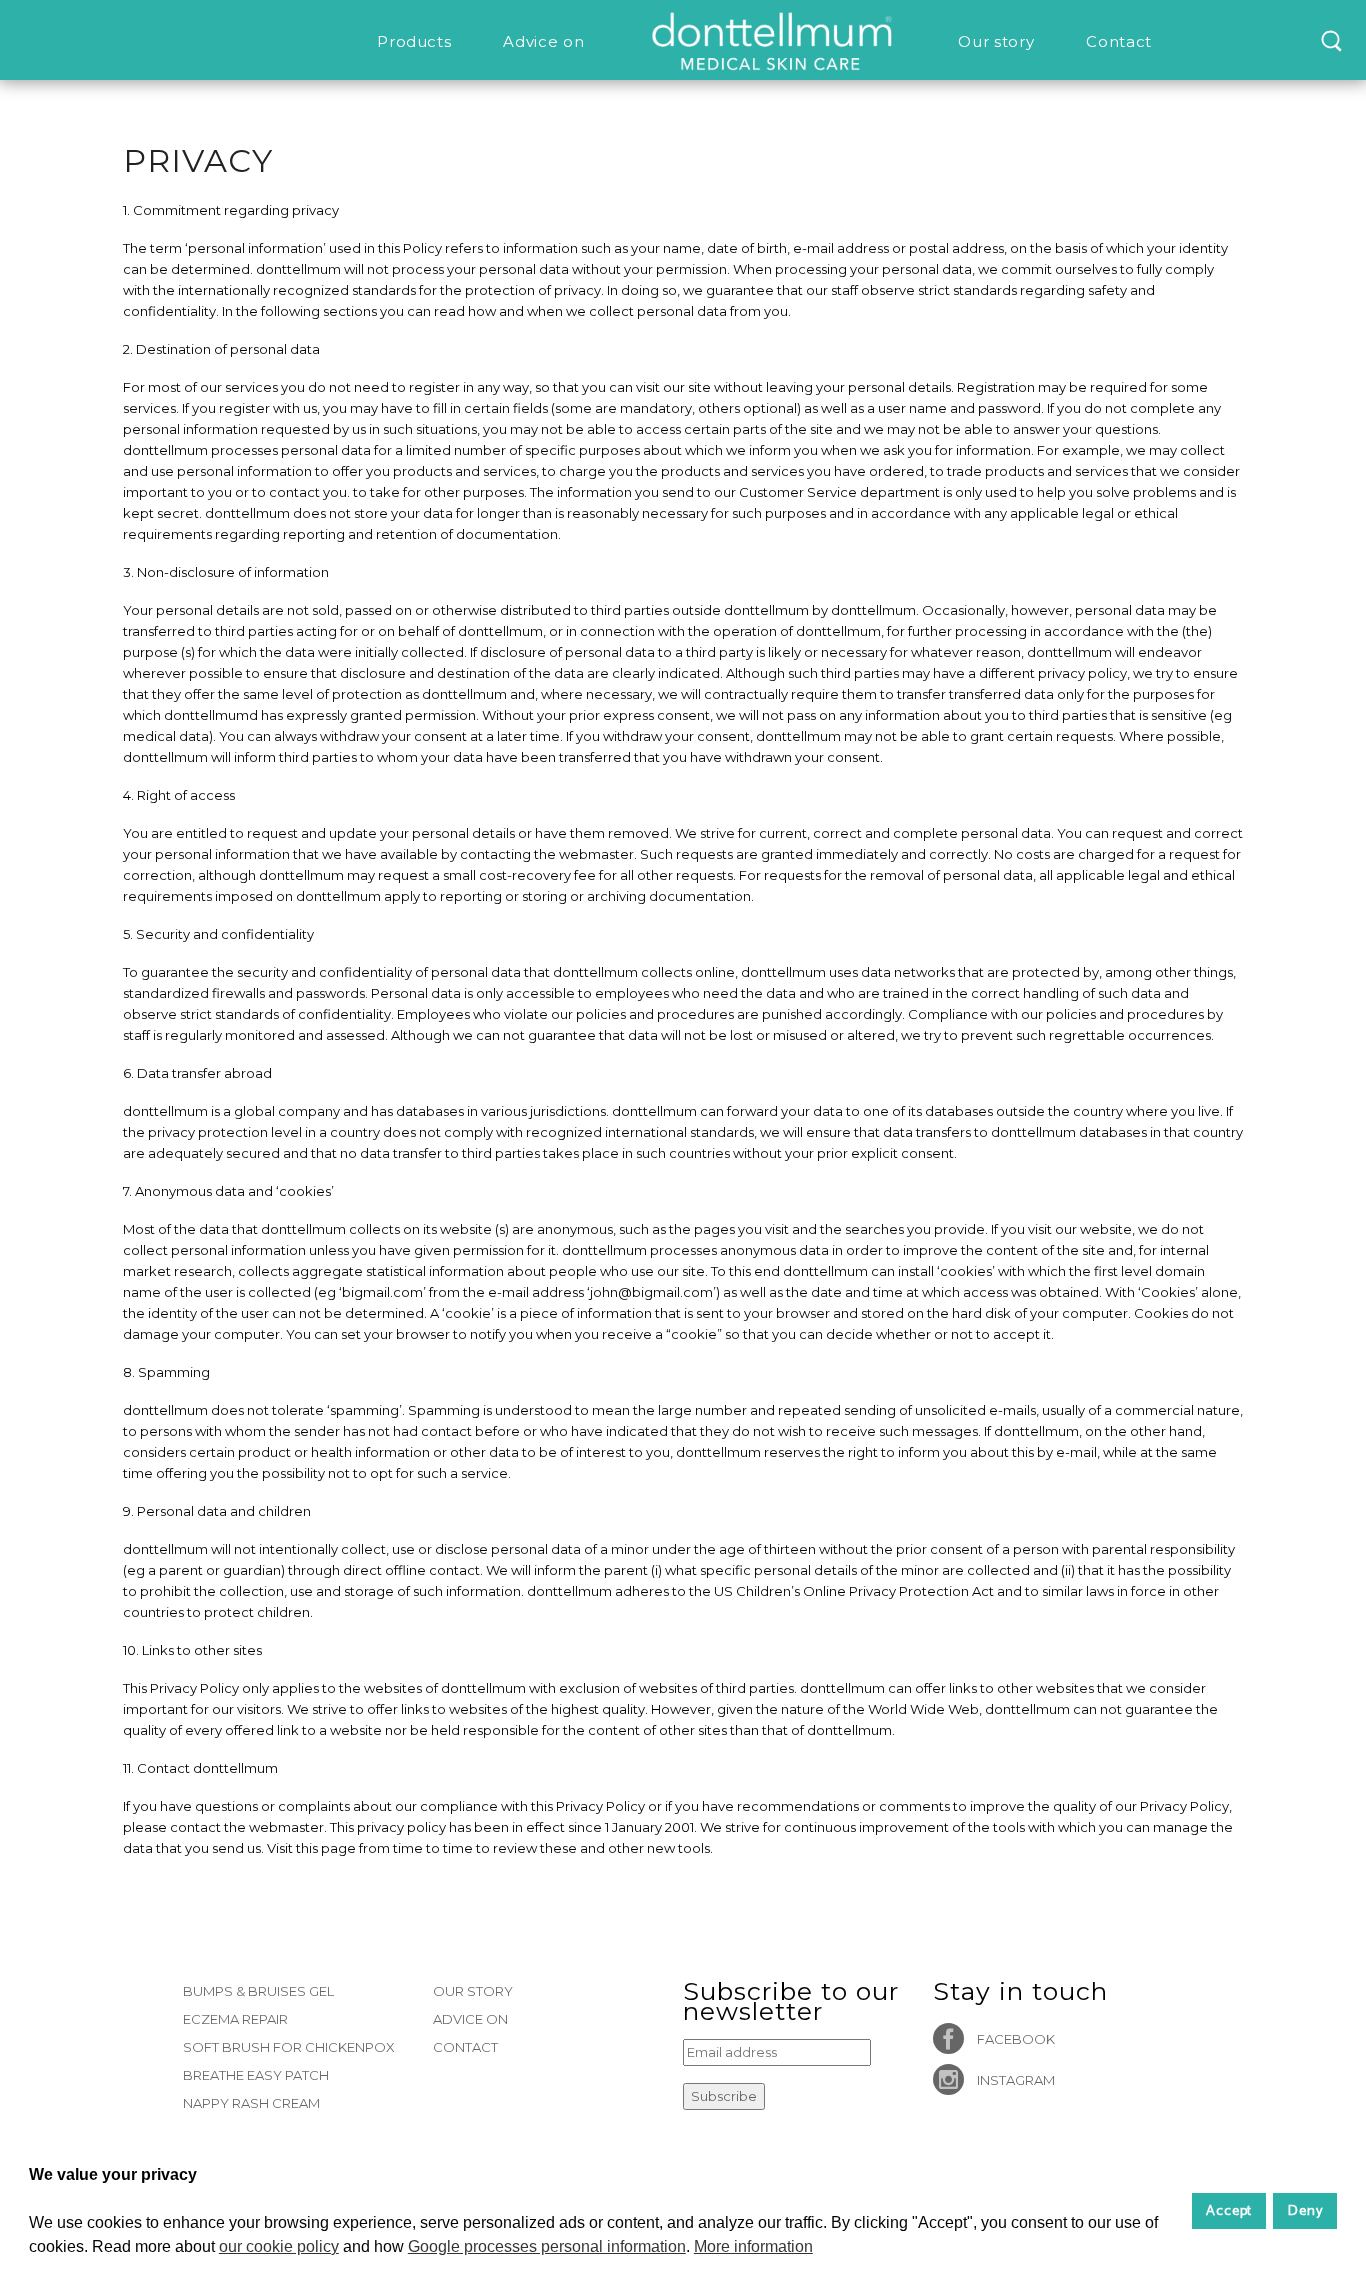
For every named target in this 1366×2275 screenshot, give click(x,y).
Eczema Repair (235, 2019)
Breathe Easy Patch (256, 2075)
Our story (473, 1991)
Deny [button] (1305, 2211)
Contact (465, 2047)
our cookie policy (279, 2246)
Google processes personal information (547, 2246)
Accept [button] (1229, 2211)
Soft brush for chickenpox (289, 2047)
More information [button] (753, 2246)
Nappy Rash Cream (251, 2103)
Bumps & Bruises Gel (258, 1991)
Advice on (470, 2019)
